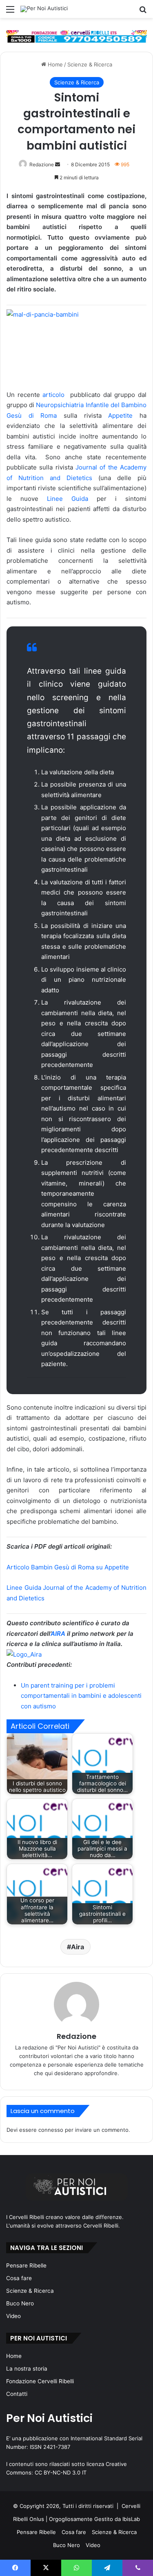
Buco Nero (20, 2303)
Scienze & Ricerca (90, 64)
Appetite (124, 415)
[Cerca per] (143, 12)
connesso (51, 2130)
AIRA (58, 1634)
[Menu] (10, 12)
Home (54, 64)
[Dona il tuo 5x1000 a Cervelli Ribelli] (76, 36)
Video (13, 2316)
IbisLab (131, 2519)
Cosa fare (19, 2278)
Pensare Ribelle (26, 2265)
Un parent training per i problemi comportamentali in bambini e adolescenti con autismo (81, 1696)
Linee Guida (68, 499)
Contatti (17, 2394)
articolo (55, 395)
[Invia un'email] (58, 164)
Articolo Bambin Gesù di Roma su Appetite (68, 1567)
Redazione (42, 164)
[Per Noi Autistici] (44, 9)
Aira (78, 1947)
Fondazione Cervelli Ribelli (40, 2381)
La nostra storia (27, 2369)
